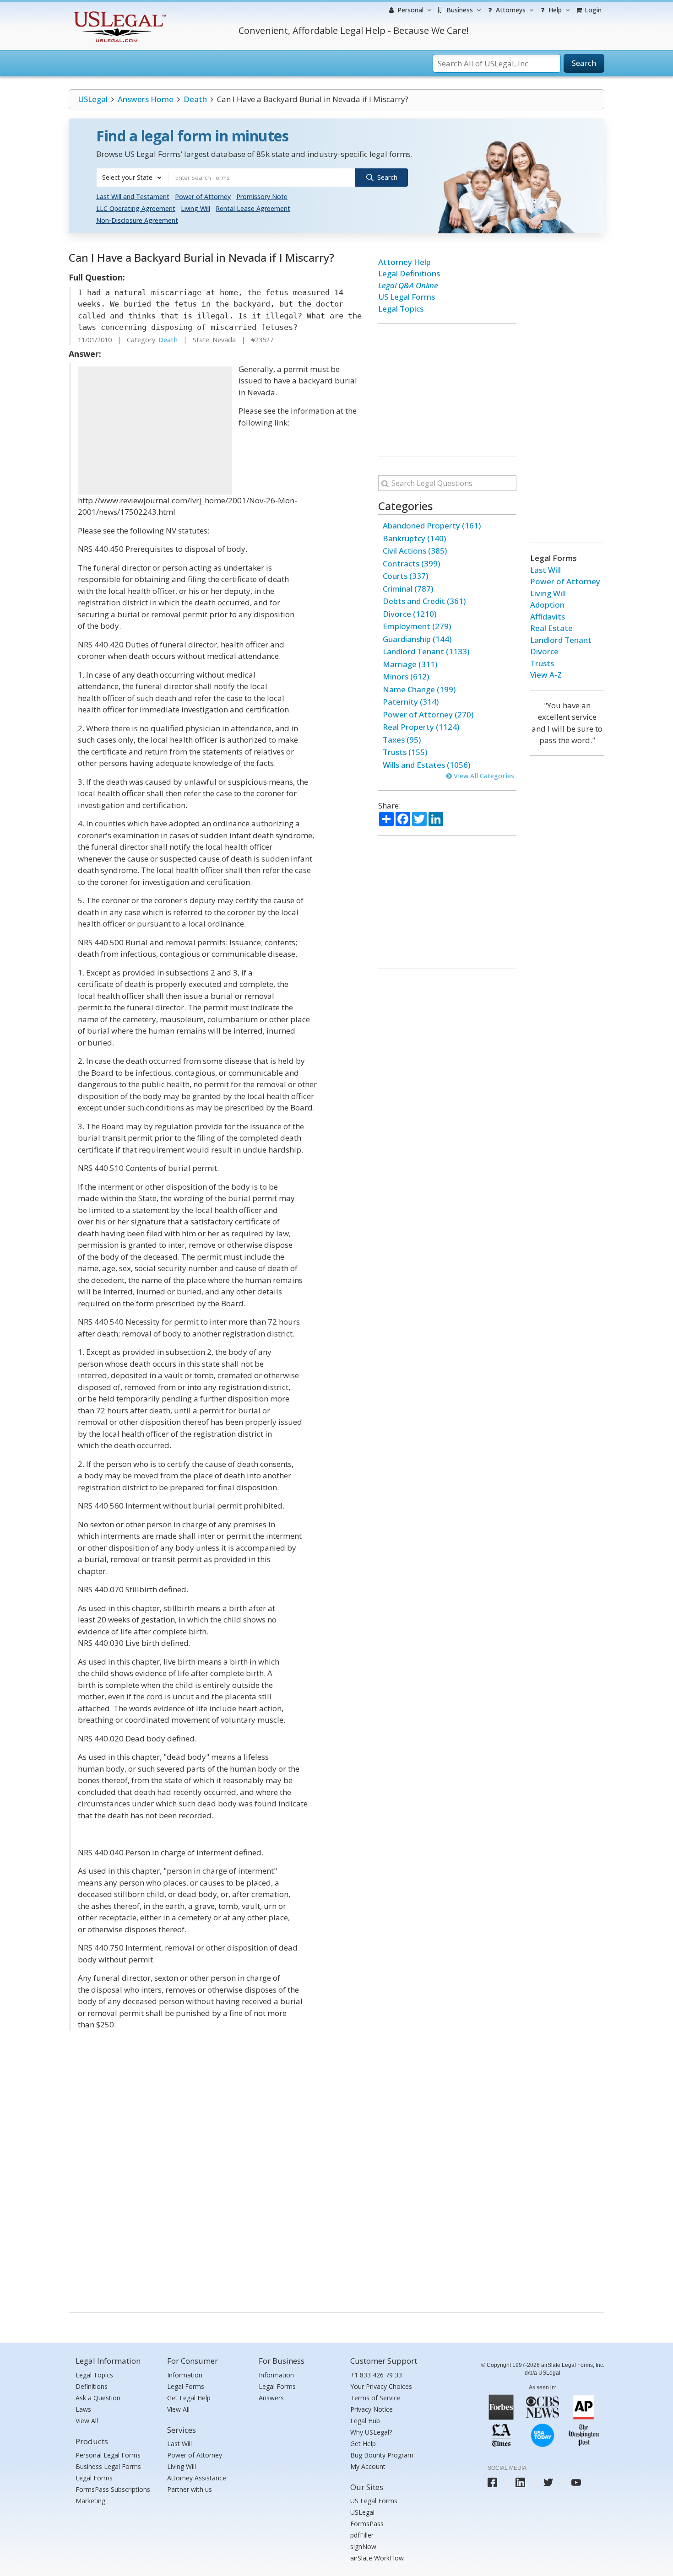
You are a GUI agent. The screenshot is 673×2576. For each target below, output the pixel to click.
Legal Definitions (409, 273)
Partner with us (190, 2489)
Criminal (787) (408, 589)
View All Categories (483, 776)
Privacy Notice (372, 2409)
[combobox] (132, 178)
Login (592, 10)
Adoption (547, 605)
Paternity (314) (411, 702)
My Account (368, 2466)
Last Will (545, 570)
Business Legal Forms (108, 2466)
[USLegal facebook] (492, 2482)
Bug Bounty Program (382, 2455)
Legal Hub (365, 2421)
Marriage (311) (410, 664)
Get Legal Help (189, 2398)
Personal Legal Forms (108, 2455)
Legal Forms (94, 2478)
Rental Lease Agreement (253, 208)
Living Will (195, 208)
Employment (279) (417, 626)
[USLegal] (118, 13)
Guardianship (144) (417, 639)
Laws (83, 2409)
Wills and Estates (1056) (426, 765)
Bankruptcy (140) (414, 538)
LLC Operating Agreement (136, 208)
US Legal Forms (407, 297)
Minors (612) (406, 676)
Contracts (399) (411, 563)
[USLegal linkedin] (520, 2482)
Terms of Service (375, 2398)
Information (185, 2375)
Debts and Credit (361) (424, 601)
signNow (363, 2546)
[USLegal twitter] (548, 2482)
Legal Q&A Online (408, 285)
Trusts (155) (405, 752)
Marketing (90, 2501)
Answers (271, 2398)
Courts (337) (405, 576)
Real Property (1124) (421, 727)
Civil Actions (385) (415, 551)
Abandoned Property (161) (432, 525)
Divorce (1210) (410, 614)
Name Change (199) (419, 689)
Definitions (92, 2386)
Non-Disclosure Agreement (137, 220)
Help (554, 10)
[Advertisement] (155, 431)
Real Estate (551, 628)
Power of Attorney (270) (428, 714)
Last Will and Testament (133, 197)
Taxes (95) (402, 740)
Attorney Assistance (197, 2478)
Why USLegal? (371, 2432)
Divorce (544, 651)
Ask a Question (98, 2398)
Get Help (363, 2444)
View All (87, 2421)
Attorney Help (404, 262)
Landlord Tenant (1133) (426, 651)
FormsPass (367, 2524)
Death (195, 99)
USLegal (93, 99)
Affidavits (548, 617)
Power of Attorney (203, 197)
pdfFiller (362, 2535)
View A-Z (546, 675)
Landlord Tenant (561, 640)
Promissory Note (262, 197)
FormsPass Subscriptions (113, 2489)
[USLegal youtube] (576, 2482)
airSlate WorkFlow (377, 2558)
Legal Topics (401, 309)
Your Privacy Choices (381, 2386)
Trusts (542, 663)
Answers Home (146, 99)
